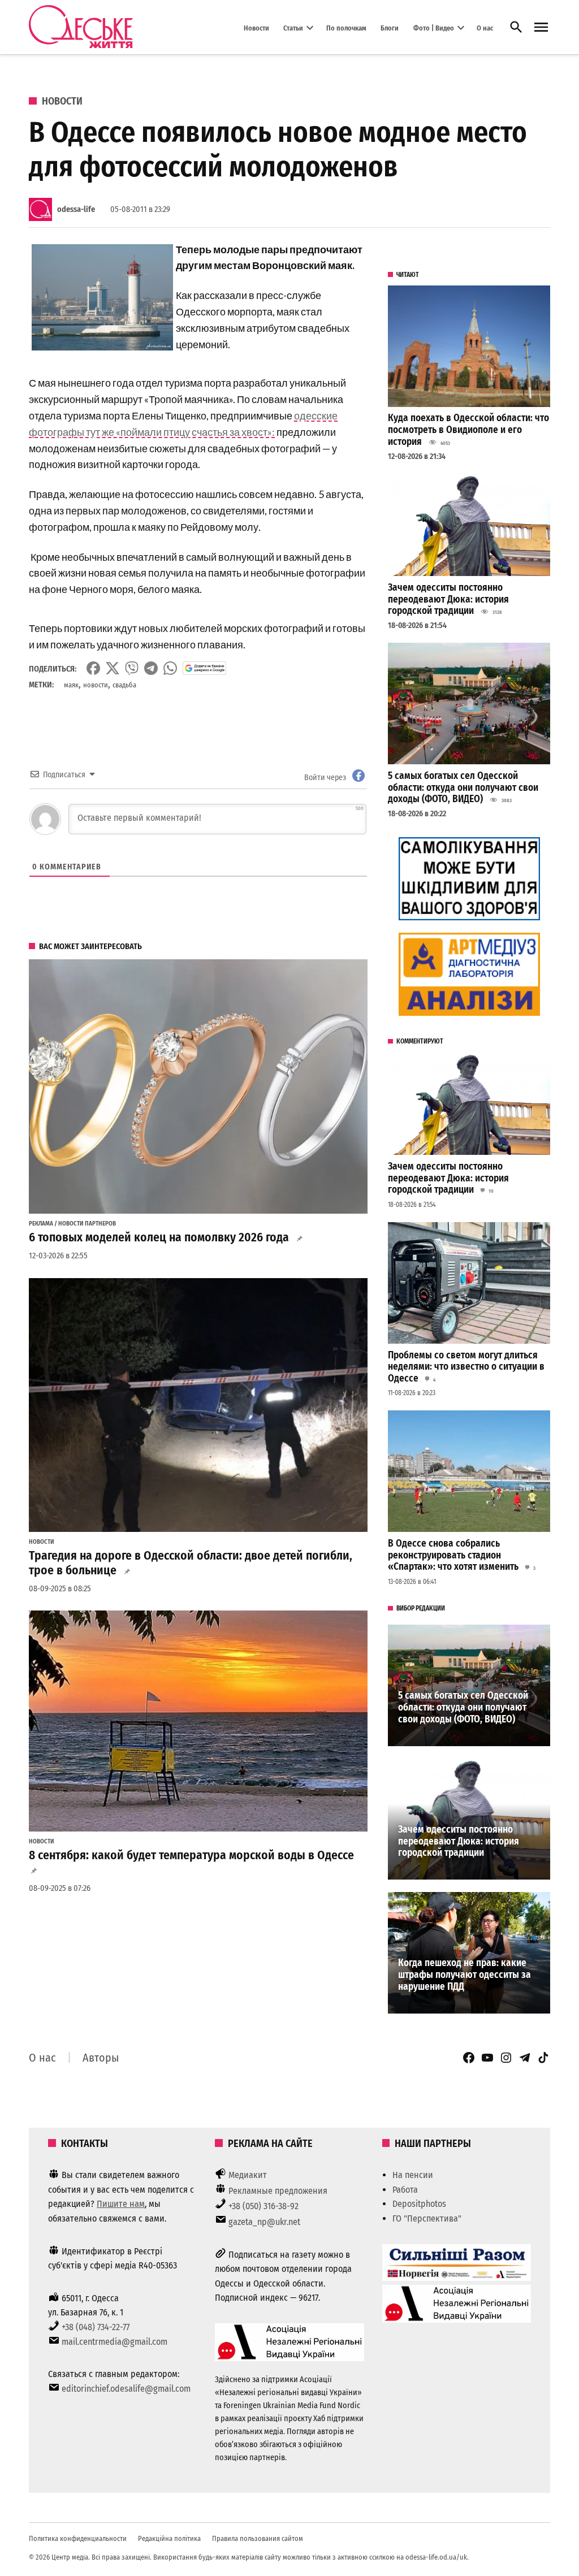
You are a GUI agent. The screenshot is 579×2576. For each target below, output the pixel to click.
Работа (405, 2190)
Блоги (390, 27)
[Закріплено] (541, 27)
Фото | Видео (434, 27)
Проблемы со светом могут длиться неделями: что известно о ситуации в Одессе (466, 1367)
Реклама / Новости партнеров (72, 1224)
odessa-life (76, 209)
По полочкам (346, 27)
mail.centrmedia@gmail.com (114, 2342)
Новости (256, 27)
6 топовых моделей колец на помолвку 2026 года (159, 1237)
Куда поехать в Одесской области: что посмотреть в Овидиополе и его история (468, 430)
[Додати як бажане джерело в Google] (204, 668)
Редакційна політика (169, 2538)
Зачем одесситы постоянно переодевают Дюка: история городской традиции (448, 599)
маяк (71, 685)
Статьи (293, 27)
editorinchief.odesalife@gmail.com (126, 2389)
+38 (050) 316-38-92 (263, 2206)
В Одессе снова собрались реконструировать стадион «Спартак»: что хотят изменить (453, 1555)
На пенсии (413, 2175)
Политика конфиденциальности (78, 2538)
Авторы (101, 2058)
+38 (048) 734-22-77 (96, 2327)
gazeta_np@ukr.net (264, 2222)
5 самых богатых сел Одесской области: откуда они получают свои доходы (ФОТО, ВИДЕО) (463, 787)
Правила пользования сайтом (258, 2538)
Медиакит (248, 2175)
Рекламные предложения (278, 2191)
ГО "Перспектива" (427, 2218)
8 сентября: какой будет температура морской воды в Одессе (191, 1855)
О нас (485, 27)
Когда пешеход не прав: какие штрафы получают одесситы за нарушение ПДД (465, 1975)
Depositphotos (419, 2204)
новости (96, 685)
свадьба (124, 685)
